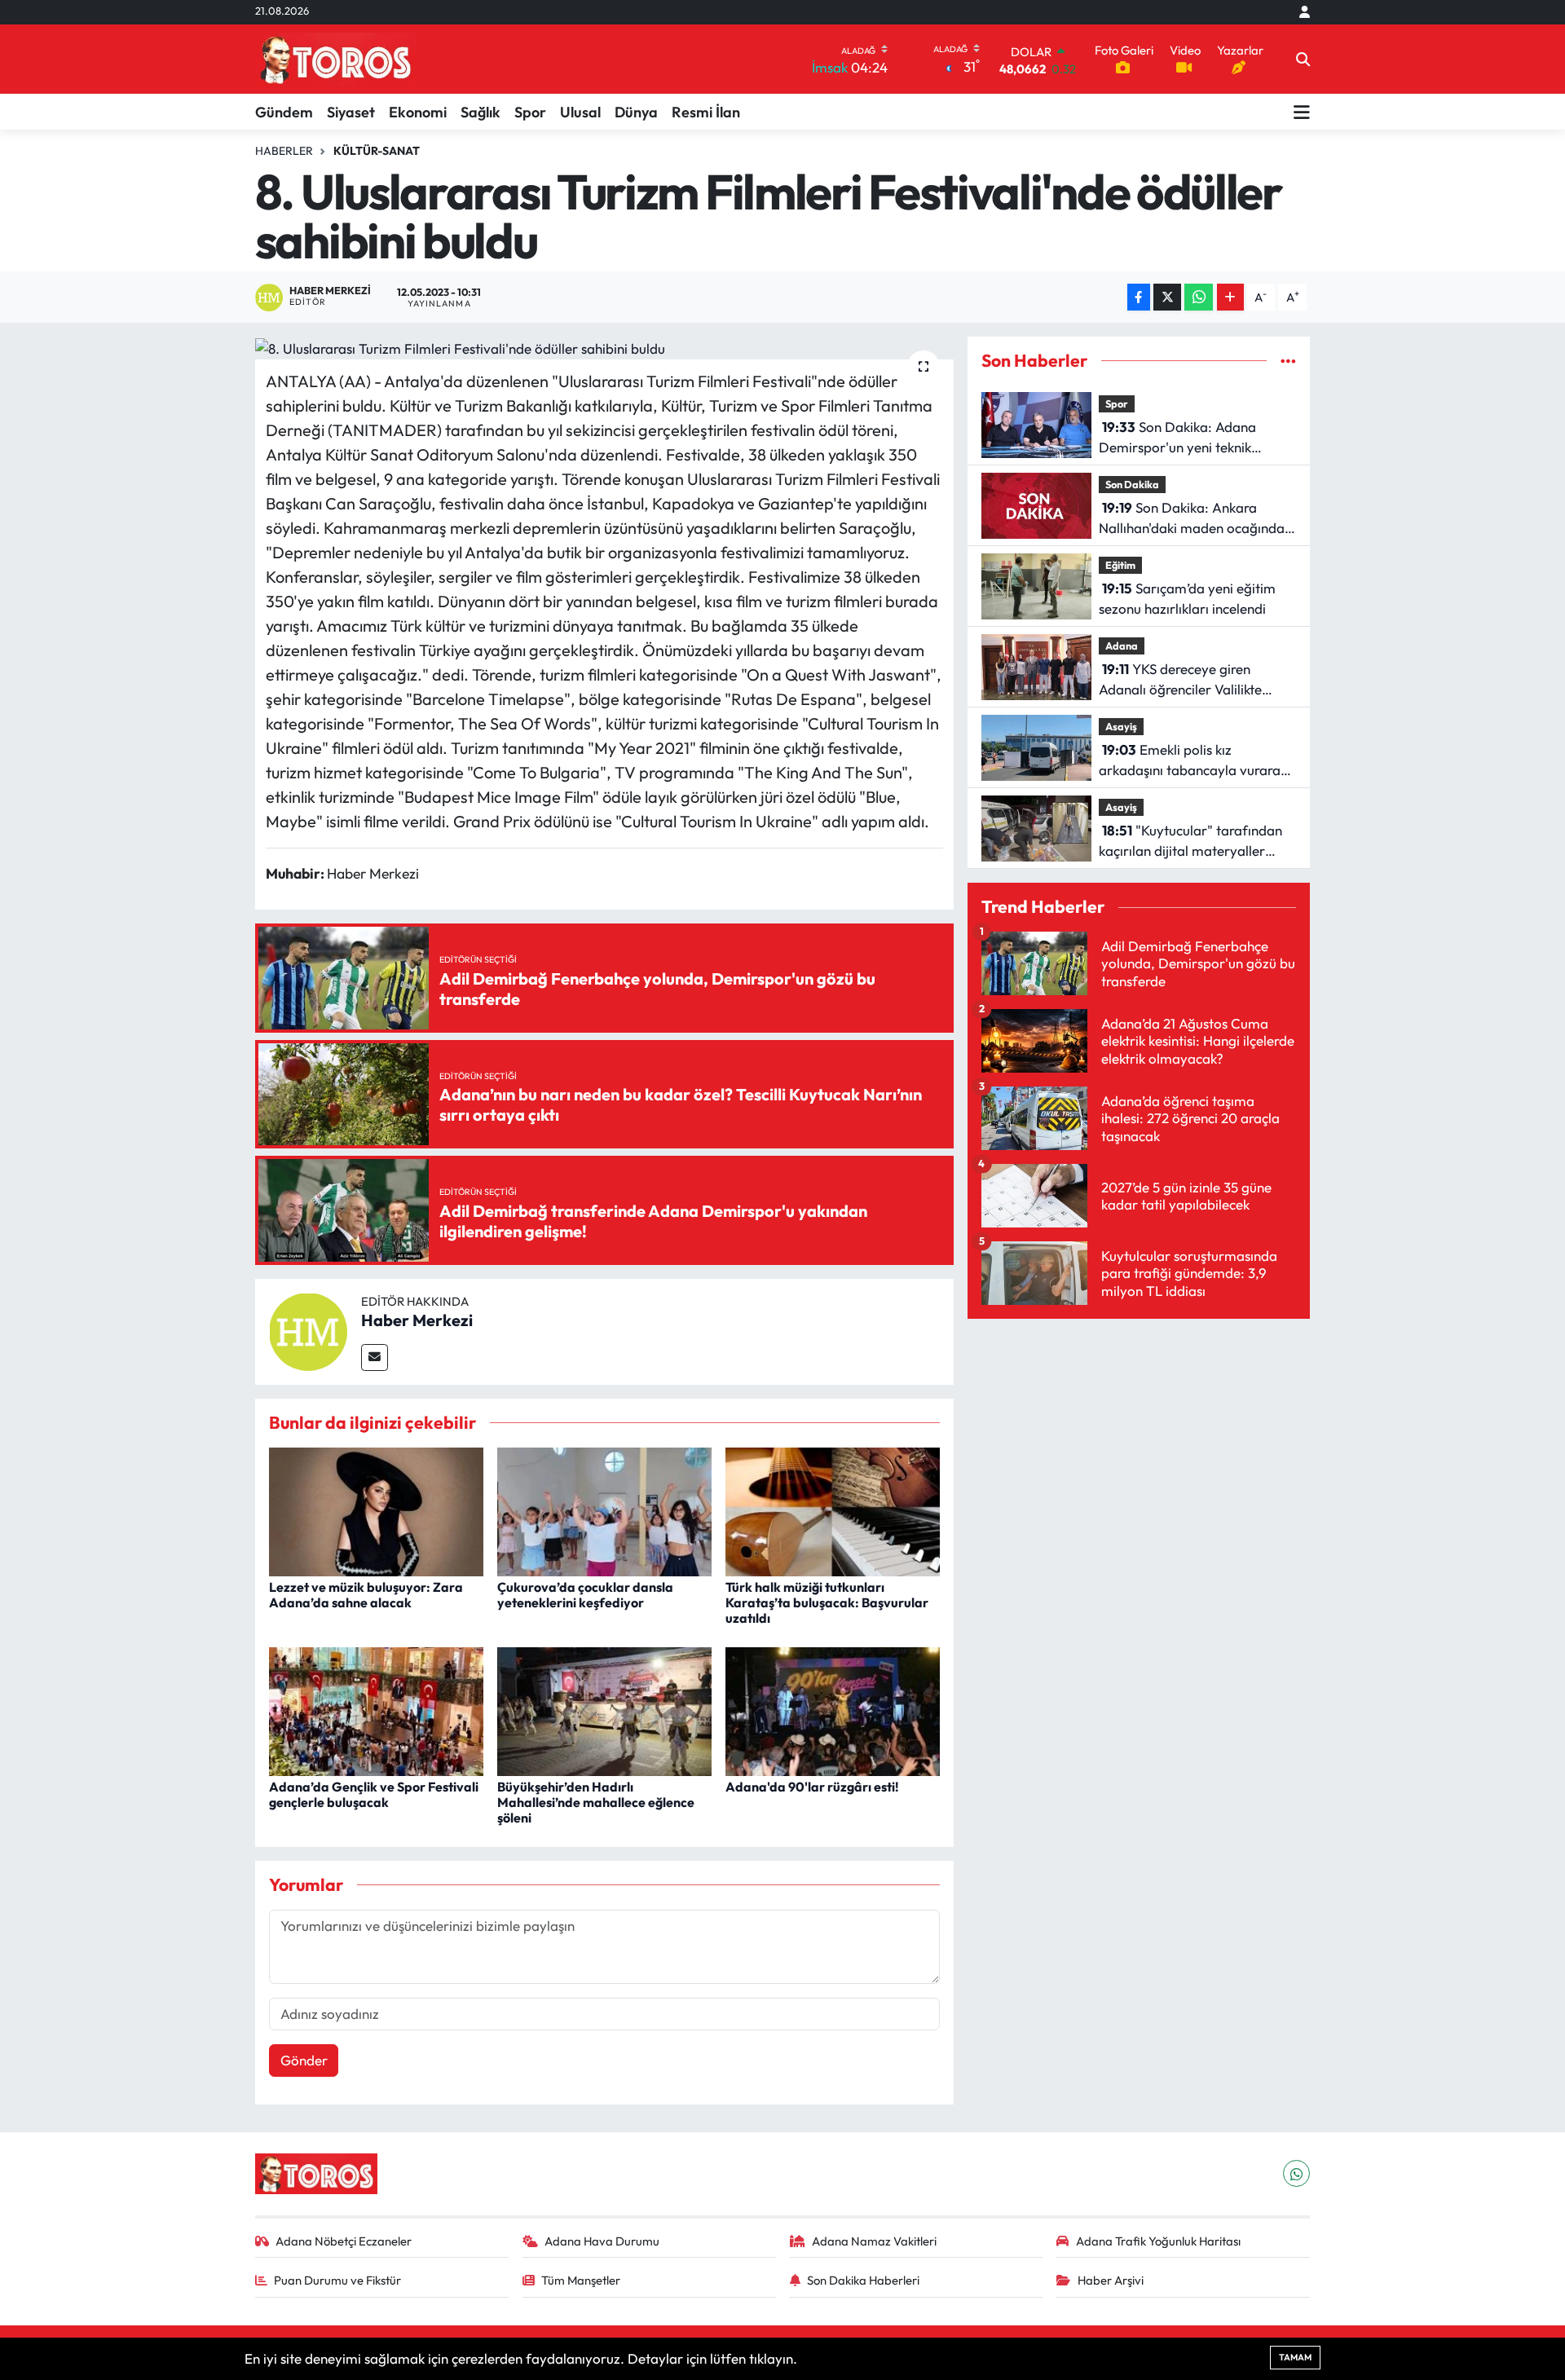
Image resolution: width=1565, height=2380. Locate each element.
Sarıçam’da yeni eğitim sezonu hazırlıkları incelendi (1187, 599)
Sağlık (481, 112)
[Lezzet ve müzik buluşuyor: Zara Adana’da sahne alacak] (376, 1510)
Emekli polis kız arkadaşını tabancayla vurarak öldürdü (1193, 761)
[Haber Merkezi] (308, 1330)
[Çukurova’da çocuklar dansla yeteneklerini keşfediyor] (604, 1510)
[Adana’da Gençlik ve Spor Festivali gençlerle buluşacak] (376, 1710)
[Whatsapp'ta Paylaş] (1199, 297)
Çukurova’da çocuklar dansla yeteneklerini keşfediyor (585, 1595)
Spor (530, 112)
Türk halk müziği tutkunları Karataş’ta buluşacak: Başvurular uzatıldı (827, 1602)
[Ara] (1303, 59)
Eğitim (1120, 565)
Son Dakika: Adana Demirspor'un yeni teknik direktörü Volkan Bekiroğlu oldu (1195, 438)
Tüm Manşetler (581, 2280)
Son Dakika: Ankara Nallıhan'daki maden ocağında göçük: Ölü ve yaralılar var (1192, 519)
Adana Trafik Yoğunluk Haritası (1158, 2241)
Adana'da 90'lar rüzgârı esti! (812, 1787)
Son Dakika (1132, 484)
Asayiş (1121, 726)
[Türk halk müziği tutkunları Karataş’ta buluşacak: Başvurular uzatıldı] (833, 1510)
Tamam (1295, 2357)
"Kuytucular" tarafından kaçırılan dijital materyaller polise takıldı (1190, 842)
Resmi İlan (706, 112)
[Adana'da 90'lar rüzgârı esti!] (833, 1710)
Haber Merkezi (417, 1320)
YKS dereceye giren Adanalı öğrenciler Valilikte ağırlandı (1180, 680)
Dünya (636, 112)
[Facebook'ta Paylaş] (1139, 297)
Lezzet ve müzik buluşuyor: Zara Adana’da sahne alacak (366, 1595)
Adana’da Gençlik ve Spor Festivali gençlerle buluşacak (374, 1794)
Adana (1122, 646)
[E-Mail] (375, 1357)
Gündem (284, 112)
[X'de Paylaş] (1167, 297)
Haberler (284, 151)
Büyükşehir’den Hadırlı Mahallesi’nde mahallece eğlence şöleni (596, 1802)
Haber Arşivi (1111, 2280)
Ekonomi (418, 112)
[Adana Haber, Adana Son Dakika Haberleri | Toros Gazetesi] (336, 59)
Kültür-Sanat (377, 151)
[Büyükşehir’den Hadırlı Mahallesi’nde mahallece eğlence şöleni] (604, 1710)
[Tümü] (1288, 361)
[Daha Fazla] (1230, 297)
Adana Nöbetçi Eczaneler (344, 2241)
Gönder (304, 2060)
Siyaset (351, 112)
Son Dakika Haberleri (863, 2280)
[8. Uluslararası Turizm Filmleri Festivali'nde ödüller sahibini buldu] (604, 348)
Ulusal (580, 112)
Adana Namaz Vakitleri (874, 2241)
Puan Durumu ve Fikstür (337, 2280)
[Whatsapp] (1296, 2173)
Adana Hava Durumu (602, 2241)
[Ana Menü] (1302, 112)
